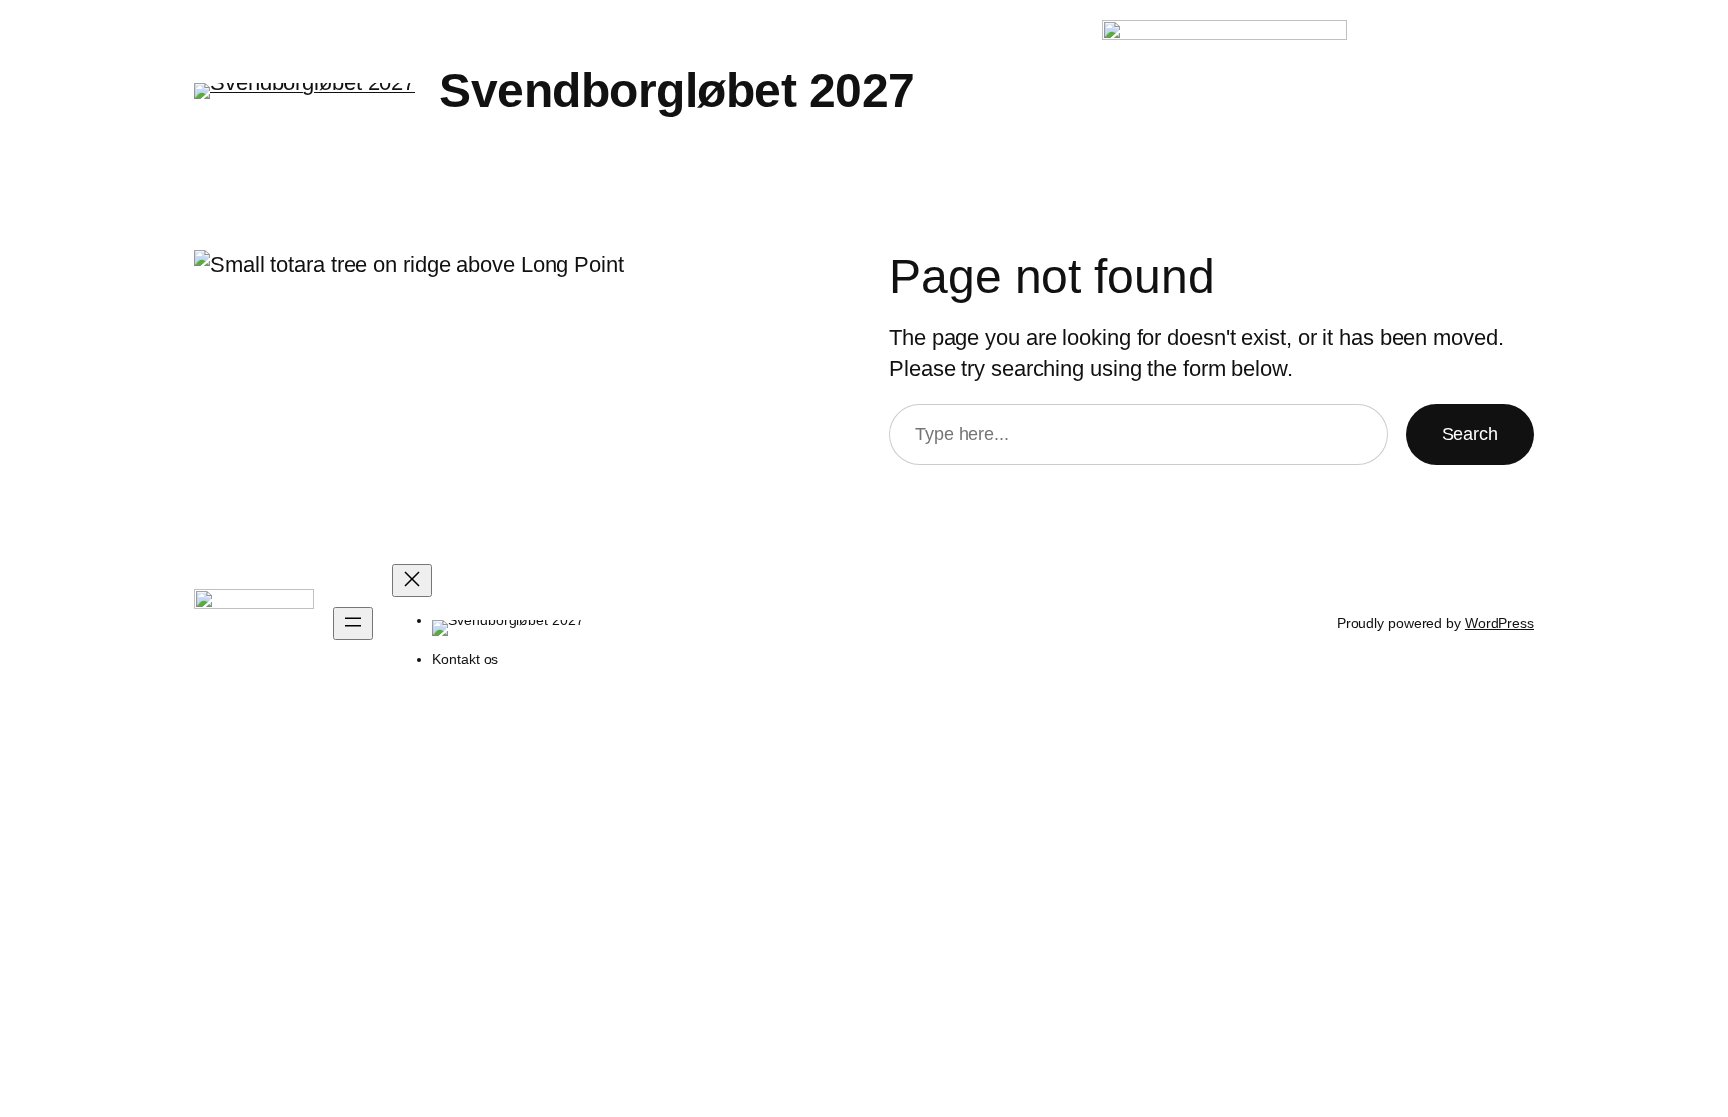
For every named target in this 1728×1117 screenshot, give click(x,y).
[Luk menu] (412, 580)
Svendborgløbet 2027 (677, 90)
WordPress (1499, 623)
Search (1470, 434)
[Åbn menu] (353, 623)
